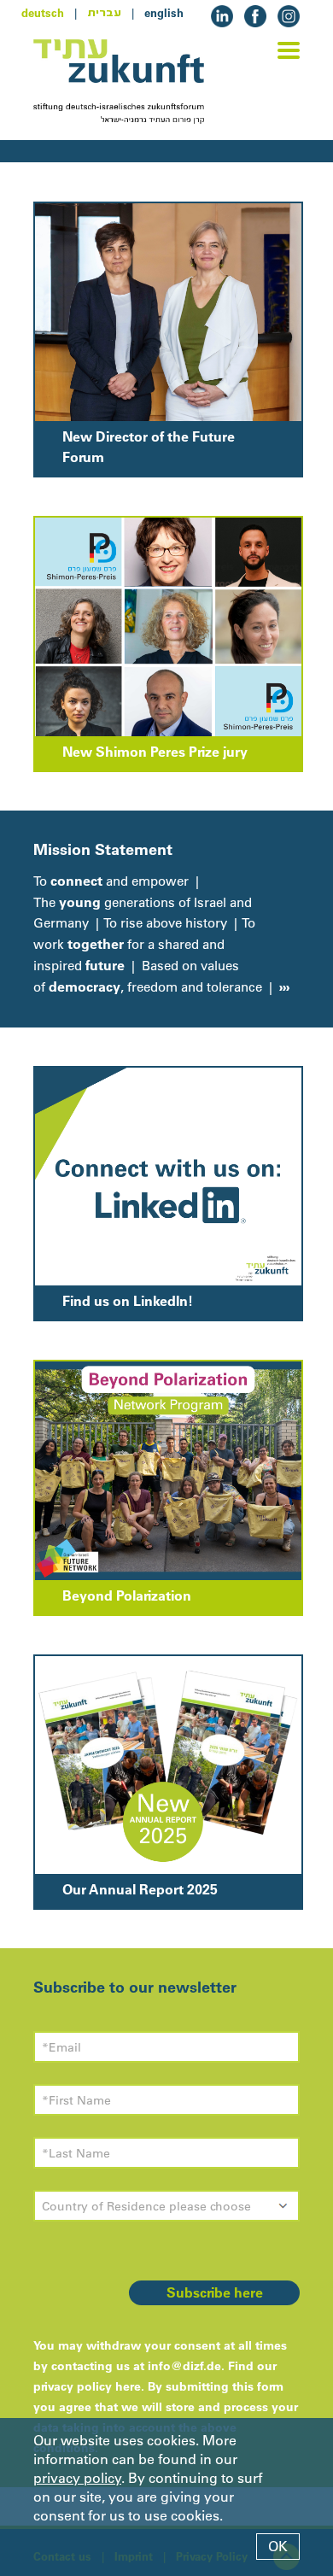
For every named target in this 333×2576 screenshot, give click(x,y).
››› (283, 986)
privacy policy (77, 2478)
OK (278, 2546)
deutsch (43, 13)
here (128, 2386)
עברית (104, 13)
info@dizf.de (184, 2366)
